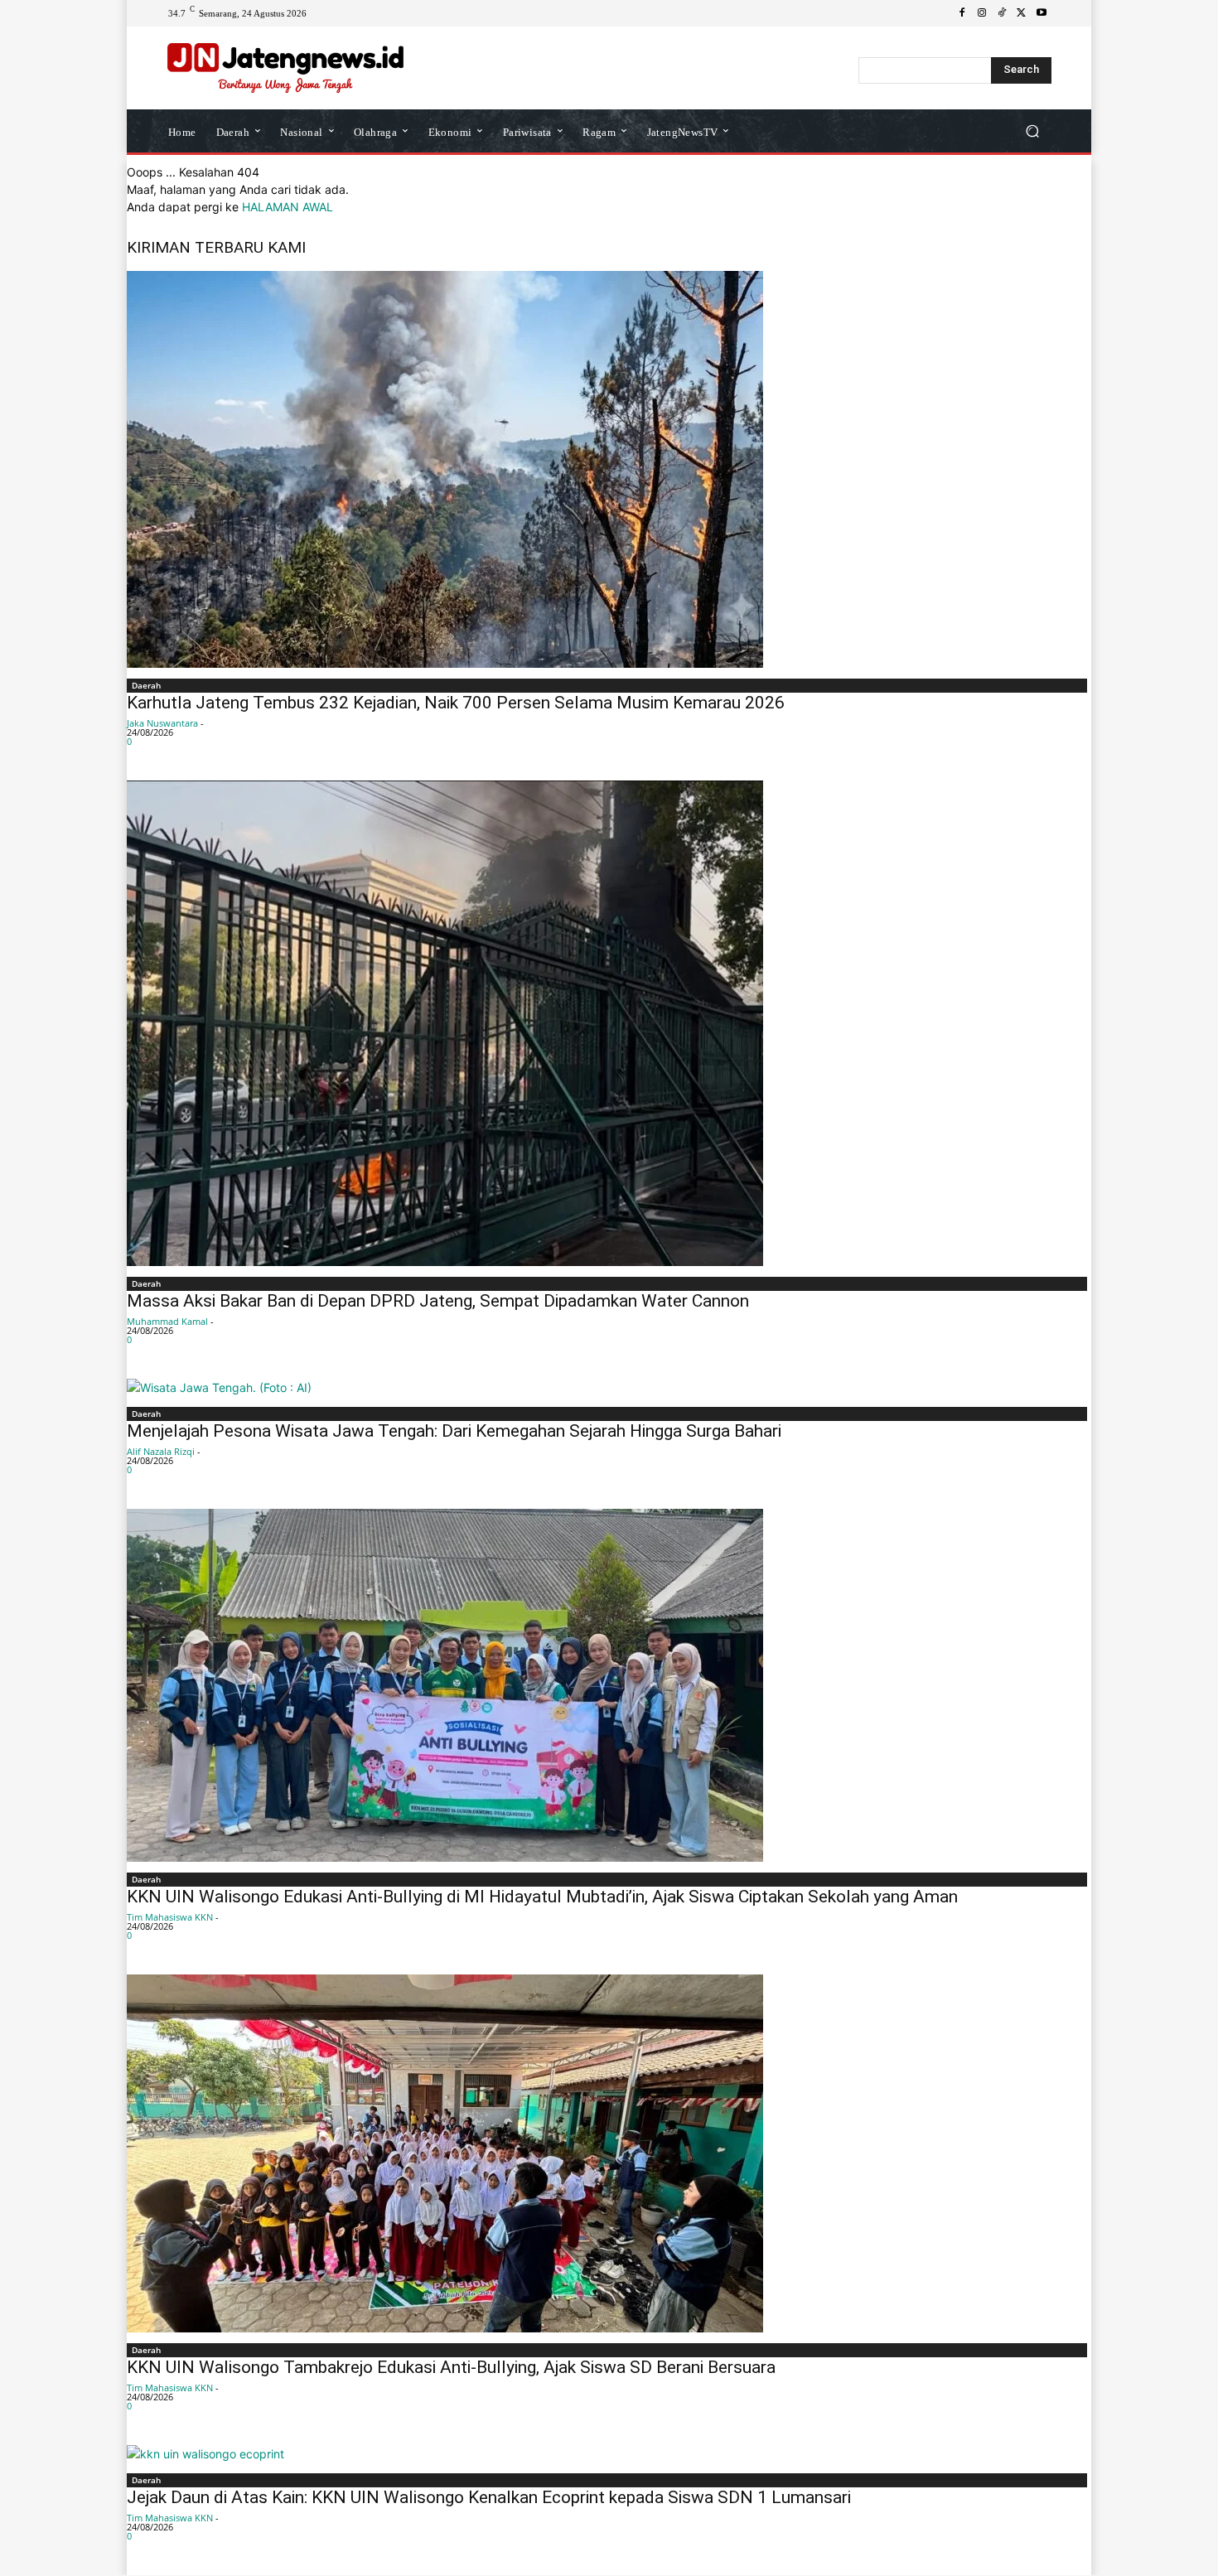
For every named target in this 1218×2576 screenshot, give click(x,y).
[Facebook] (962, 13)
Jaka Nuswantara (162, 723)
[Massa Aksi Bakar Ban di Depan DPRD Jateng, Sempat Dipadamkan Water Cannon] (609, 1023)
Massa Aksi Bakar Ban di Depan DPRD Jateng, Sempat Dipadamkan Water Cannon (438, 1301)
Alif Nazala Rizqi (161, 1451)
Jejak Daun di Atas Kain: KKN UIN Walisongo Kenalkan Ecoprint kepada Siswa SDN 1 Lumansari (489, 2497)
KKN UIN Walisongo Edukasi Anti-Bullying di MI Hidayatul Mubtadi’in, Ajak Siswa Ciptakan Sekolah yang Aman (542, 1897)
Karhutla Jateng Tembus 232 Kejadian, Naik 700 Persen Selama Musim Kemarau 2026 (456, 703)
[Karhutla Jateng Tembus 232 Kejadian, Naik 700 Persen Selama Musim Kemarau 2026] (609, 469)
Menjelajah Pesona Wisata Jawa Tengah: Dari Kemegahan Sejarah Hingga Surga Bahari (454, 1431)
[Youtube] (1042, 13)
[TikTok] (1002, 13)
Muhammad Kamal (167, 1321)
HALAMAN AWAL (288, 207)
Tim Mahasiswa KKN (170, 1917)
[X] (1022, 13)
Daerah (146, 685)
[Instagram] (982, 13)
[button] (1032, 131)
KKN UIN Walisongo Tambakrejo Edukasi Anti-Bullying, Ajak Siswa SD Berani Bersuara (451, 2367)
